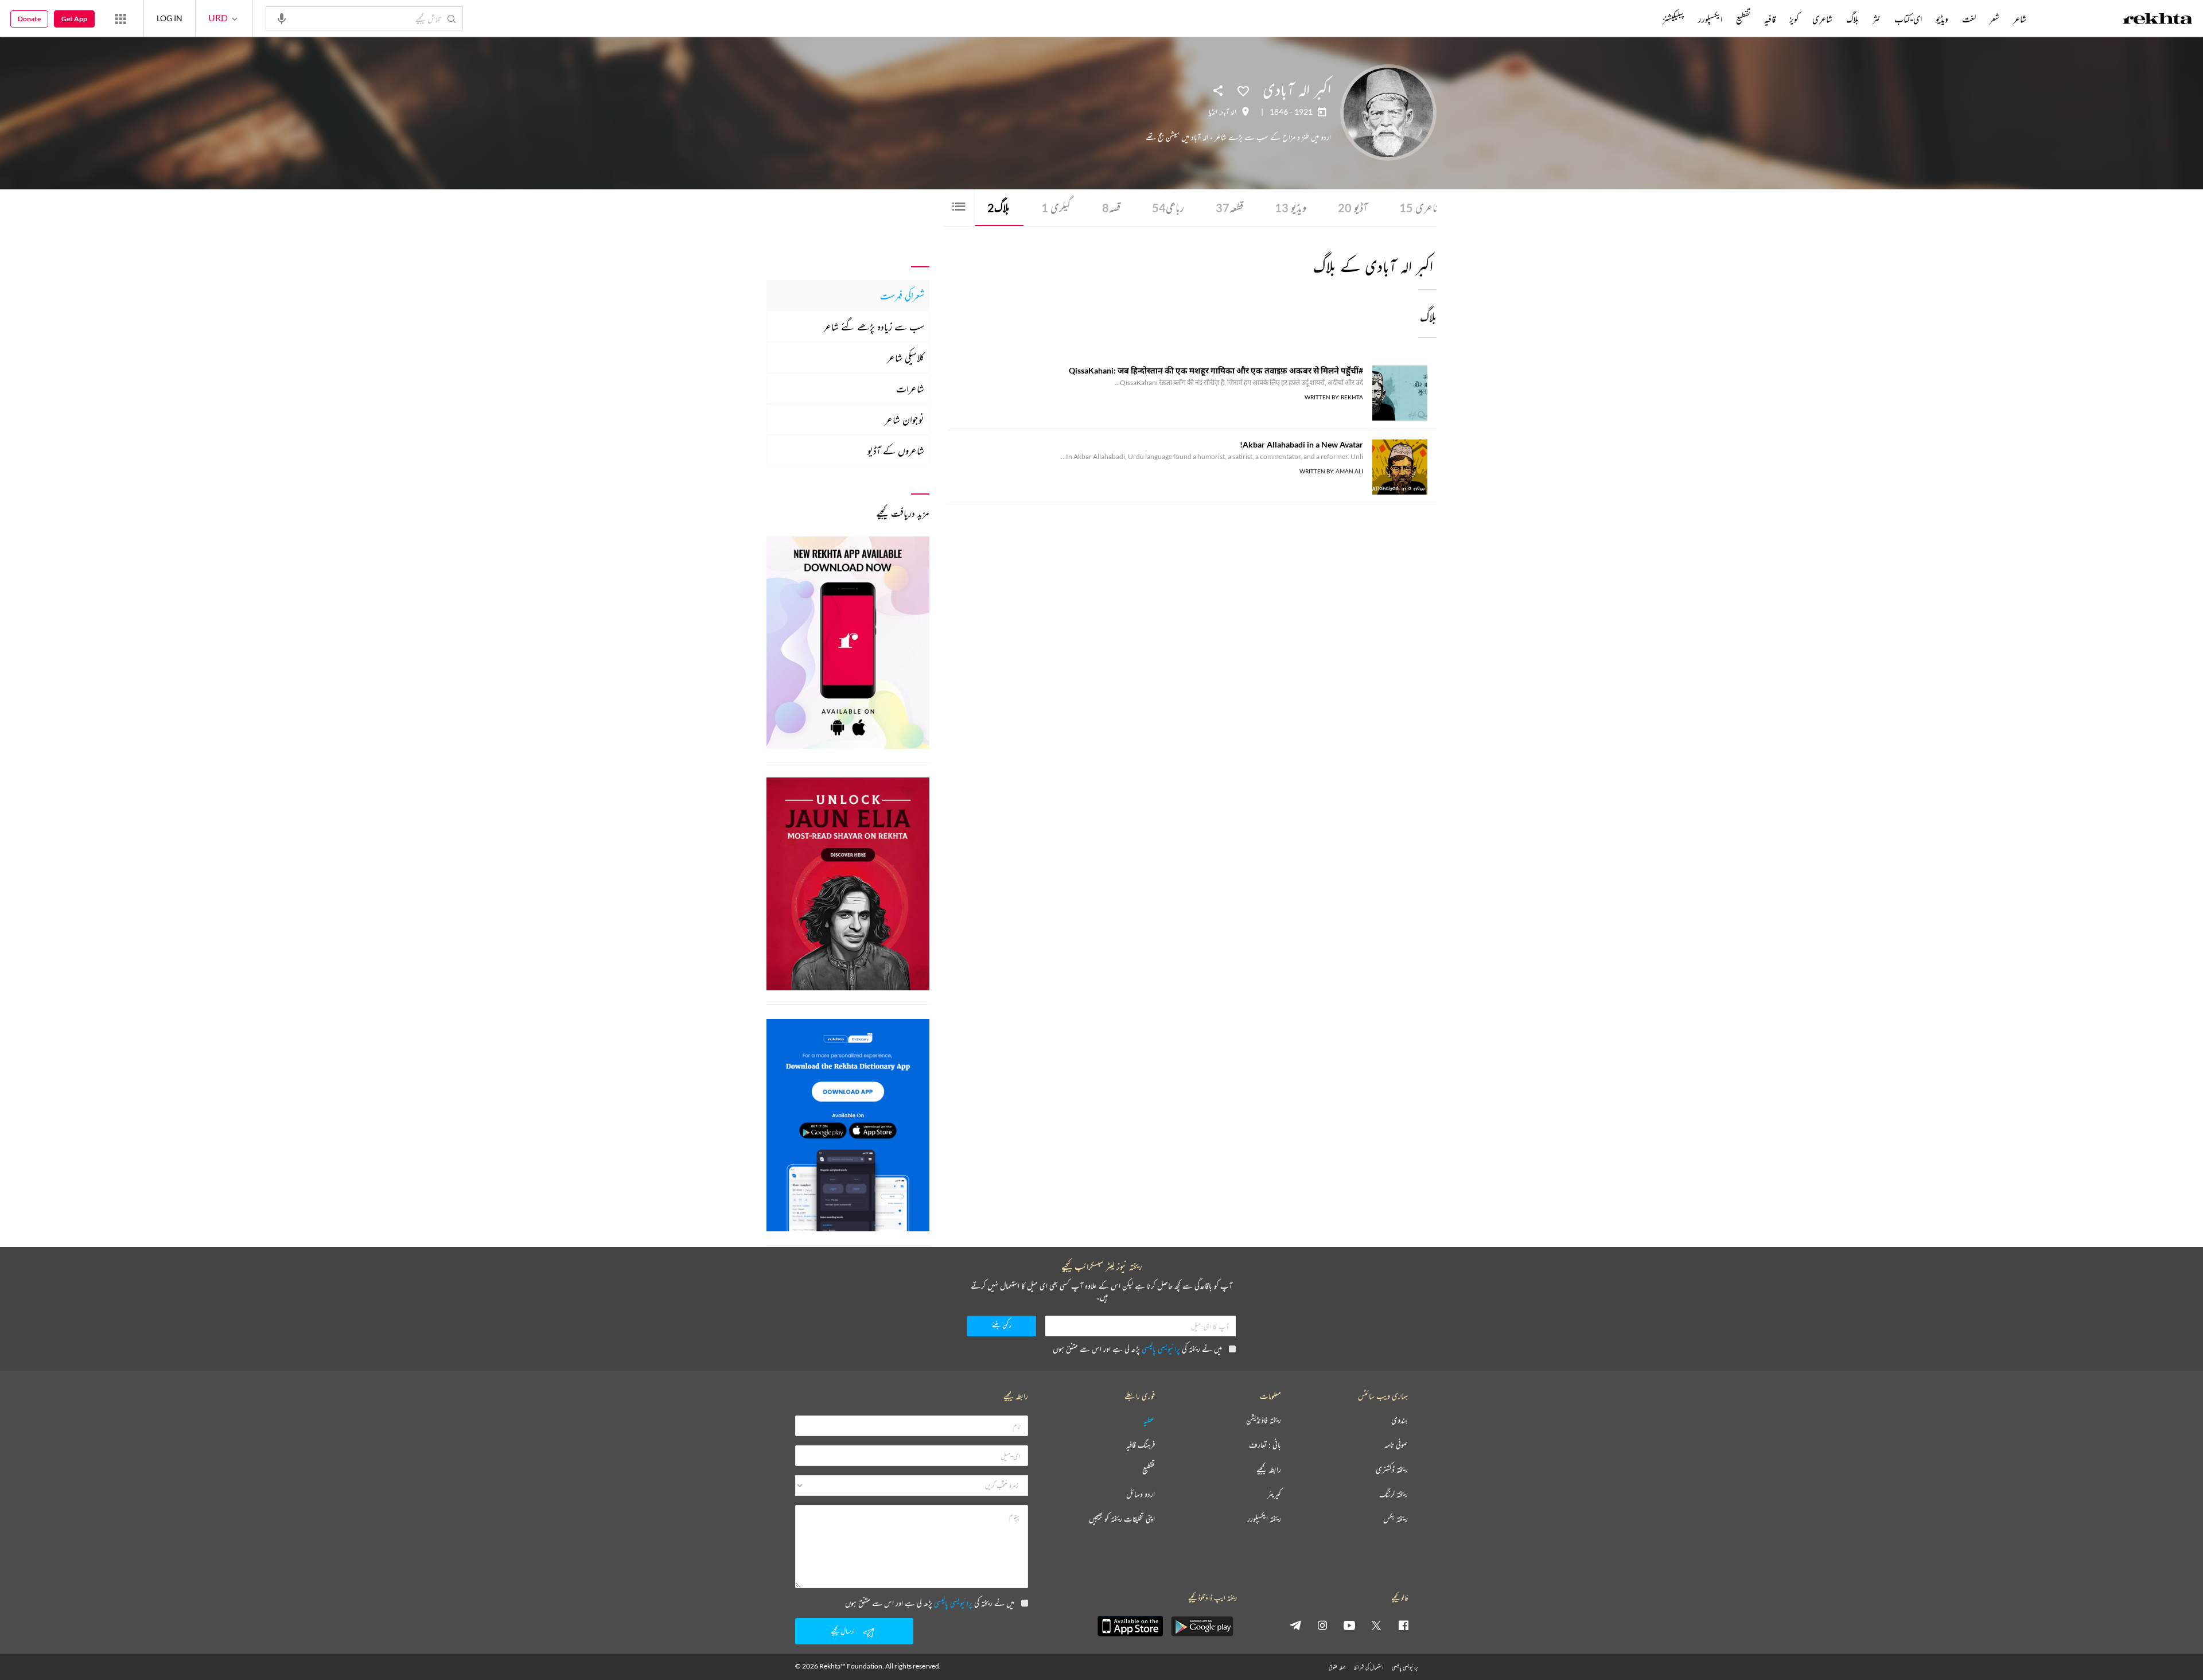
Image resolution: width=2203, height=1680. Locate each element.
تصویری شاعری (1434, 207)
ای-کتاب (1908, 19)
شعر (1994, 19)
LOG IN (170, 18)
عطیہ (1149, 1420)
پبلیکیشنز (1673, 19)
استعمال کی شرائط (1369, 1667)
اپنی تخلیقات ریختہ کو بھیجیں (1122, 1519)
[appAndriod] (1202, 1626)
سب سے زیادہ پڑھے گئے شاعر (874, 326)
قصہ (1111, 207)
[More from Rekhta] (120, 18)
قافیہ (1770, 19)
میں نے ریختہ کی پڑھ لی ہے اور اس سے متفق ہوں (1137, 1349)
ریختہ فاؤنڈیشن (1264, 1420)
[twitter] (1376, 1625)
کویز (1794, 19)
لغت (1969, 19)
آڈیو (1353, 207)
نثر (1877, 19)
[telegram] (1295, 1625)
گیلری (1056, 207)
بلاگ (999, 207)
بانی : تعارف (1265, 1445)
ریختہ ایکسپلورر (1264, 1519)
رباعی (1168, 207)
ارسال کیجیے (843, 1631)
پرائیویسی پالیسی (1161, 1349)
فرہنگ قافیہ (1141, 1445)
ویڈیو (1291, 207)
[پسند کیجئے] (1243, 90)
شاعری (1822, 19)
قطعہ (1229, 207)
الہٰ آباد (1229, 112)
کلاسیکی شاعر (906, 357)
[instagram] (1322, 1625)
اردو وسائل (1141, 1494)
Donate (29, 19)
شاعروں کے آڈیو (896, 450)
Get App (74, 19)
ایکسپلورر (1710, 19)
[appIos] (1130, 1626)
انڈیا (1213, 112)
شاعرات (910, 388)
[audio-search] (282, 18)
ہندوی (1400, 1420)
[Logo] (2158, 20)
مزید (1643, 19)
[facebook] (1403, 1625)
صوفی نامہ (1396, 1445)
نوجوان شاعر (904, 419)
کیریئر (1274, 1494)
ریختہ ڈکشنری (1392, 1470)
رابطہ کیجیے (1269, 1470)
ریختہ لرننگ (1394, 1494)
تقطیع (1743, 19)
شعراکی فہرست (902, 295)
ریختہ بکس (1396, 1519)
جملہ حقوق (1337, 1667)
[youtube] (1349, 1625)
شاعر (2020, 19)
